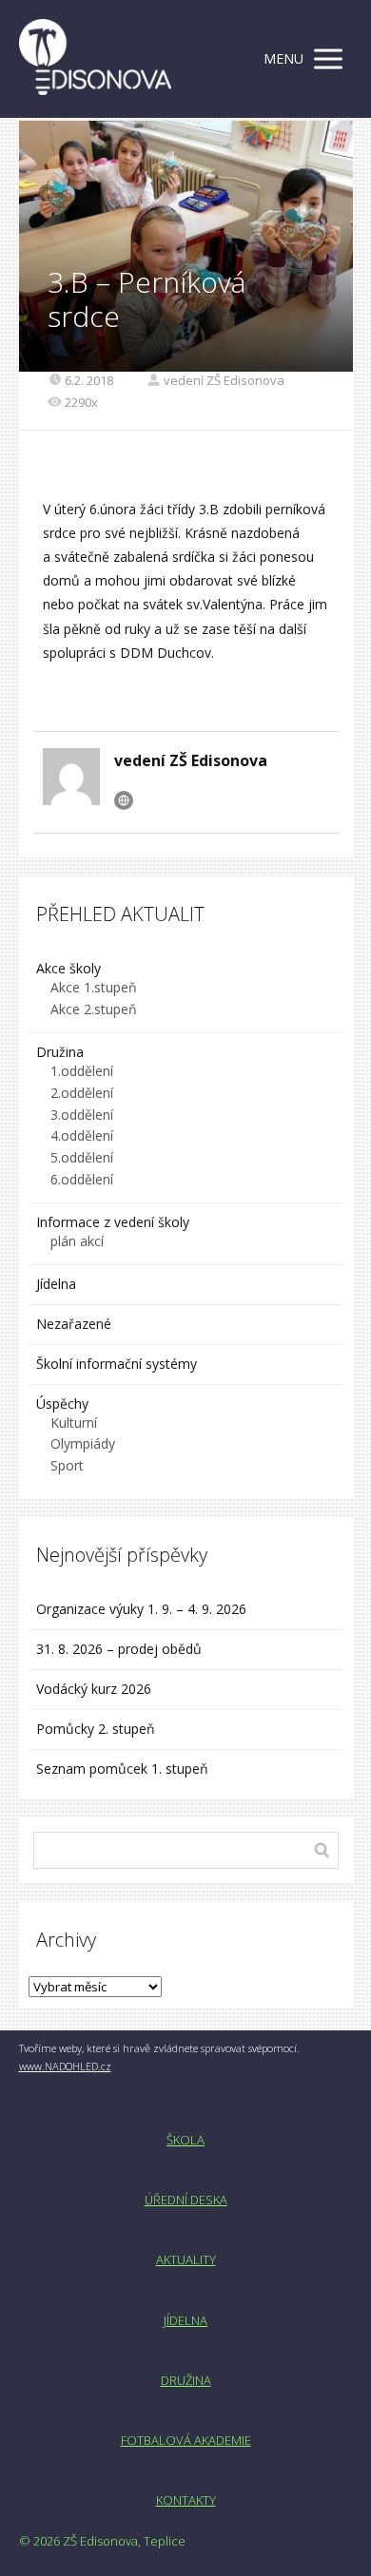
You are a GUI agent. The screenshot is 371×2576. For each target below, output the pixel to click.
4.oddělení (82, 1135)
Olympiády (83, 1443)
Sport (67, 1465)
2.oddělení (82, 1093)
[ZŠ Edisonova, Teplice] (95, 59)
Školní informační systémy (117, 1364)
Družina (60, 1052)
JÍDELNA (185, 2320)
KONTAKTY (186, 2500)
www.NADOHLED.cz (65, 2066)
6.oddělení (82, 1179)
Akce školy (68, 968)
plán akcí (77, 1241)
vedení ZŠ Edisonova (224, 380)
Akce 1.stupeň (94, 987)
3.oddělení (82, 1115)
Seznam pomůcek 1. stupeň (122, 1769)
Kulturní (74, 1423)
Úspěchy (62, 1403)
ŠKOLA (185, 2140)
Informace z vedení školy (113, 1222)
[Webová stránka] (124, 800)
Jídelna (56, 1284)
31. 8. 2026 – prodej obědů (119, 1649)
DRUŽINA (186, 2380)
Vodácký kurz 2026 (94, 1689)
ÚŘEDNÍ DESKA (186, 2200)
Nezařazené (74, 1324)
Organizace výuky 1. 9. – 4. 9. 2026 (141, 1609)
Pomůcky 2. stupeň (96, 1729)
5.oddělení (82, 1157)
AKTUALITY (186, 2259)
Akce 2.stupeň (94, 1009)
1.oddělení (82, 1071)
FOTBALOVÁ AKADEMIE (186, 2440)
